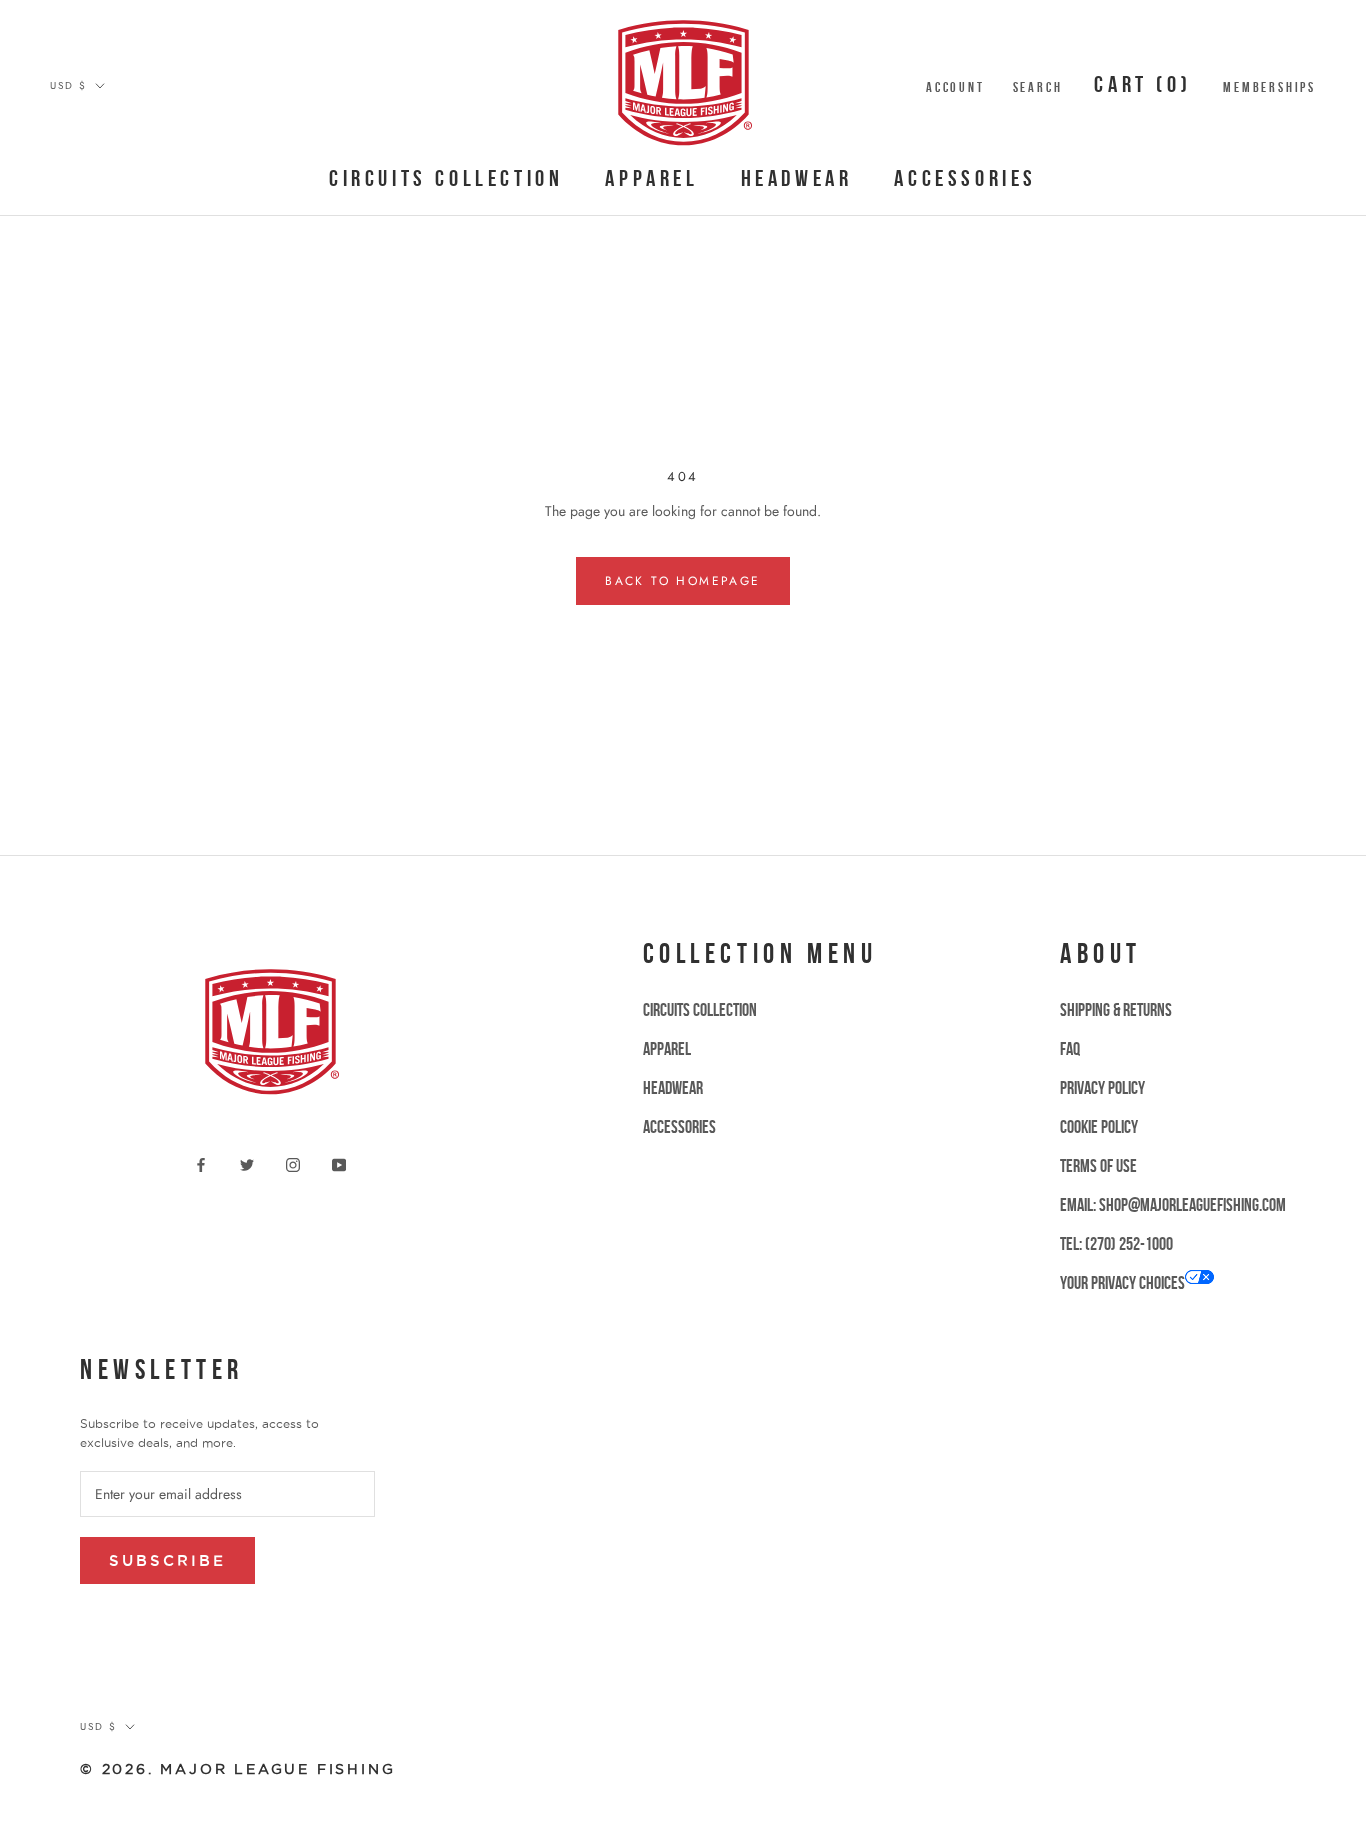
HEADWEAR (797, 178)
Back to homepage (682, 581)
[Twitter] (247, 1163)
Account (955, 87)
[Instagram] (293, 1163)
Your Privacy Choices (1122, 1283)
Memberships (1269, 87)
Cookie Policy (1099, 1127)
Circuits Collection (446, 178)
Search (1038, 87)
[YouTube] (339, 1163)
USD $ (68, 85)
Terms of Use (1098, 1166)
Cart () (1142, 84)
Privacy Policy (1102, 1088)
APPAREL (651, 178)
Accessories (965, 178)
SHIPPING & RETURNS (1116, 1010)
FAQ (1070, 1049)
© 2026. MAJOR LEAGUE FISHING (237, 1769)
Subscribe (167, 1560)
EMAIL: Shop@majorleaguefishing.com (1173, 1205)
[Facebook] (201, 1163)
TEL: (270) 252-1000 (1116, 1244)
